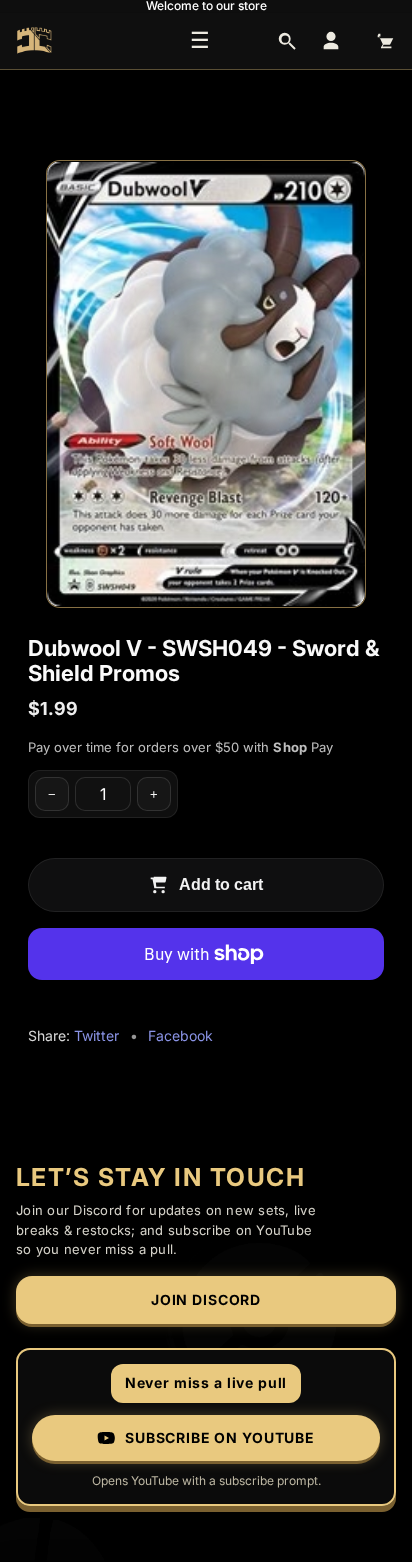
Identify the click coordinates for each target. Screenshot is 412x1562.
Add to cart (221, 884)
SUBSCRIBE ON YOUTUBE (220, 1437)
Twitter (96, 1035)
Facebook (180, 1035)
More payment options (205, 1001)
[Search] (287, 41)
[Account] (331, 41)
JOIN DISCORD (206, 1299)
